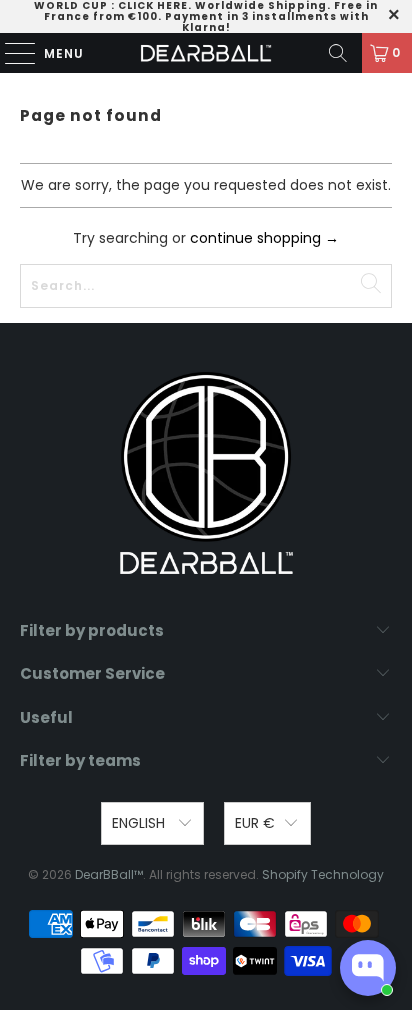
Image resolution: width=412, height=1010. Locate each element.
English (140, 823)
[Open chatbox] (368, 968)
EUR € (255, 823)
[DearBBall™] (206, 53)
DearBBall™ (109, 874)
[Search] (338, 53)
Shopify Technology (323, 874)
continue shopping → (264, 238)
